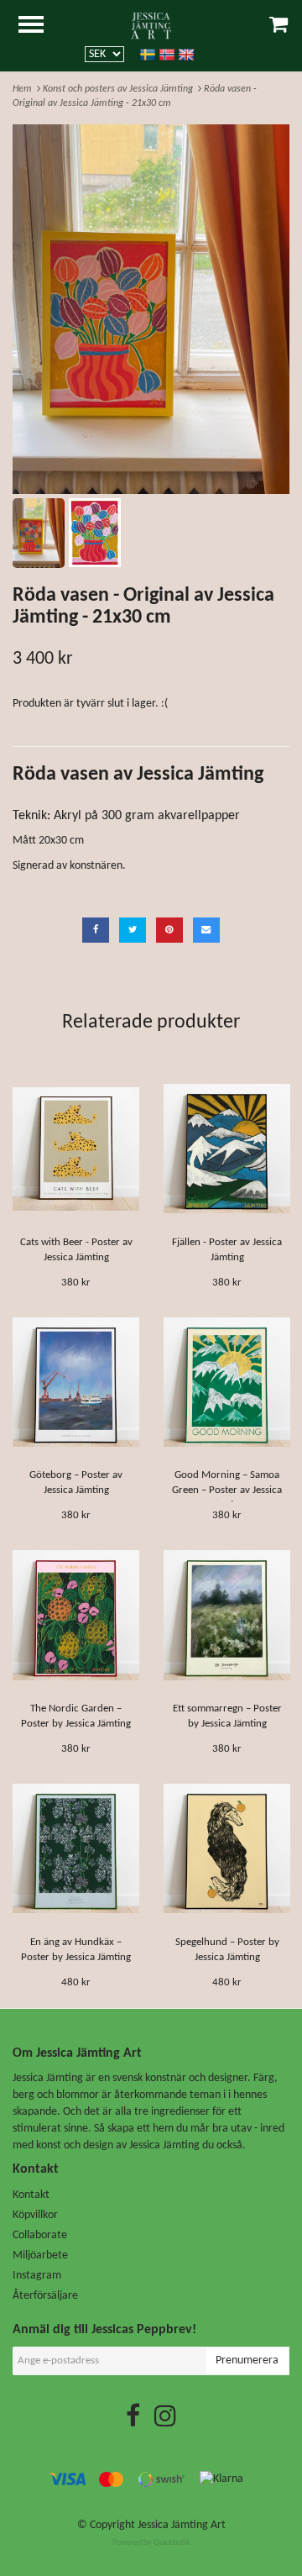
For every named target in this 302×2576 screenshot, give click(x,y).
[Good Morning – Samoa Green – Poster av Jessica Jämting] (227, 1382)
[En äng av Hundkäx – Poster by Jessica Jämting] (76, 1849)
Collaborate (40, 2235)
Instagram (37, 2276)
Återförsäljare (45, 2296)
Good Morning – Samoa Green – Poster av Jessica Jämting (227, 1490)
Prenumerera (247, 2360)
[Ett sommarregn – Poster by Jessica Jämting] (227, 1615)
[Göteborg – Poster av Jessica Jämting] (76, 1382)
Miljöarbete (40, 2255)
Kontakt (31, 2195)
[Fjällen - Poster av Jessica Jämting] (227, 1149)
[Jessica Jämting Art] (151, 26)
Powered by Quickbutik (151, 2543)
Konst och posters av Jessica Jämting (120, 89)
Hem (25, 89)
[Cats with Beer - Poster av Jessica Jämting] (76, 1149)
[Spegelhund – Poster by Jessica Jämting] (227, 1849)
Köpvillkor (35, 2215)
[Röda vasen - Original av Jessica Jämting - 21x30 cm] (151, 309)
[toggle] (39, 26)
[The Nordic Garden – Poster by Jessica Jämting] (76, 1615)
